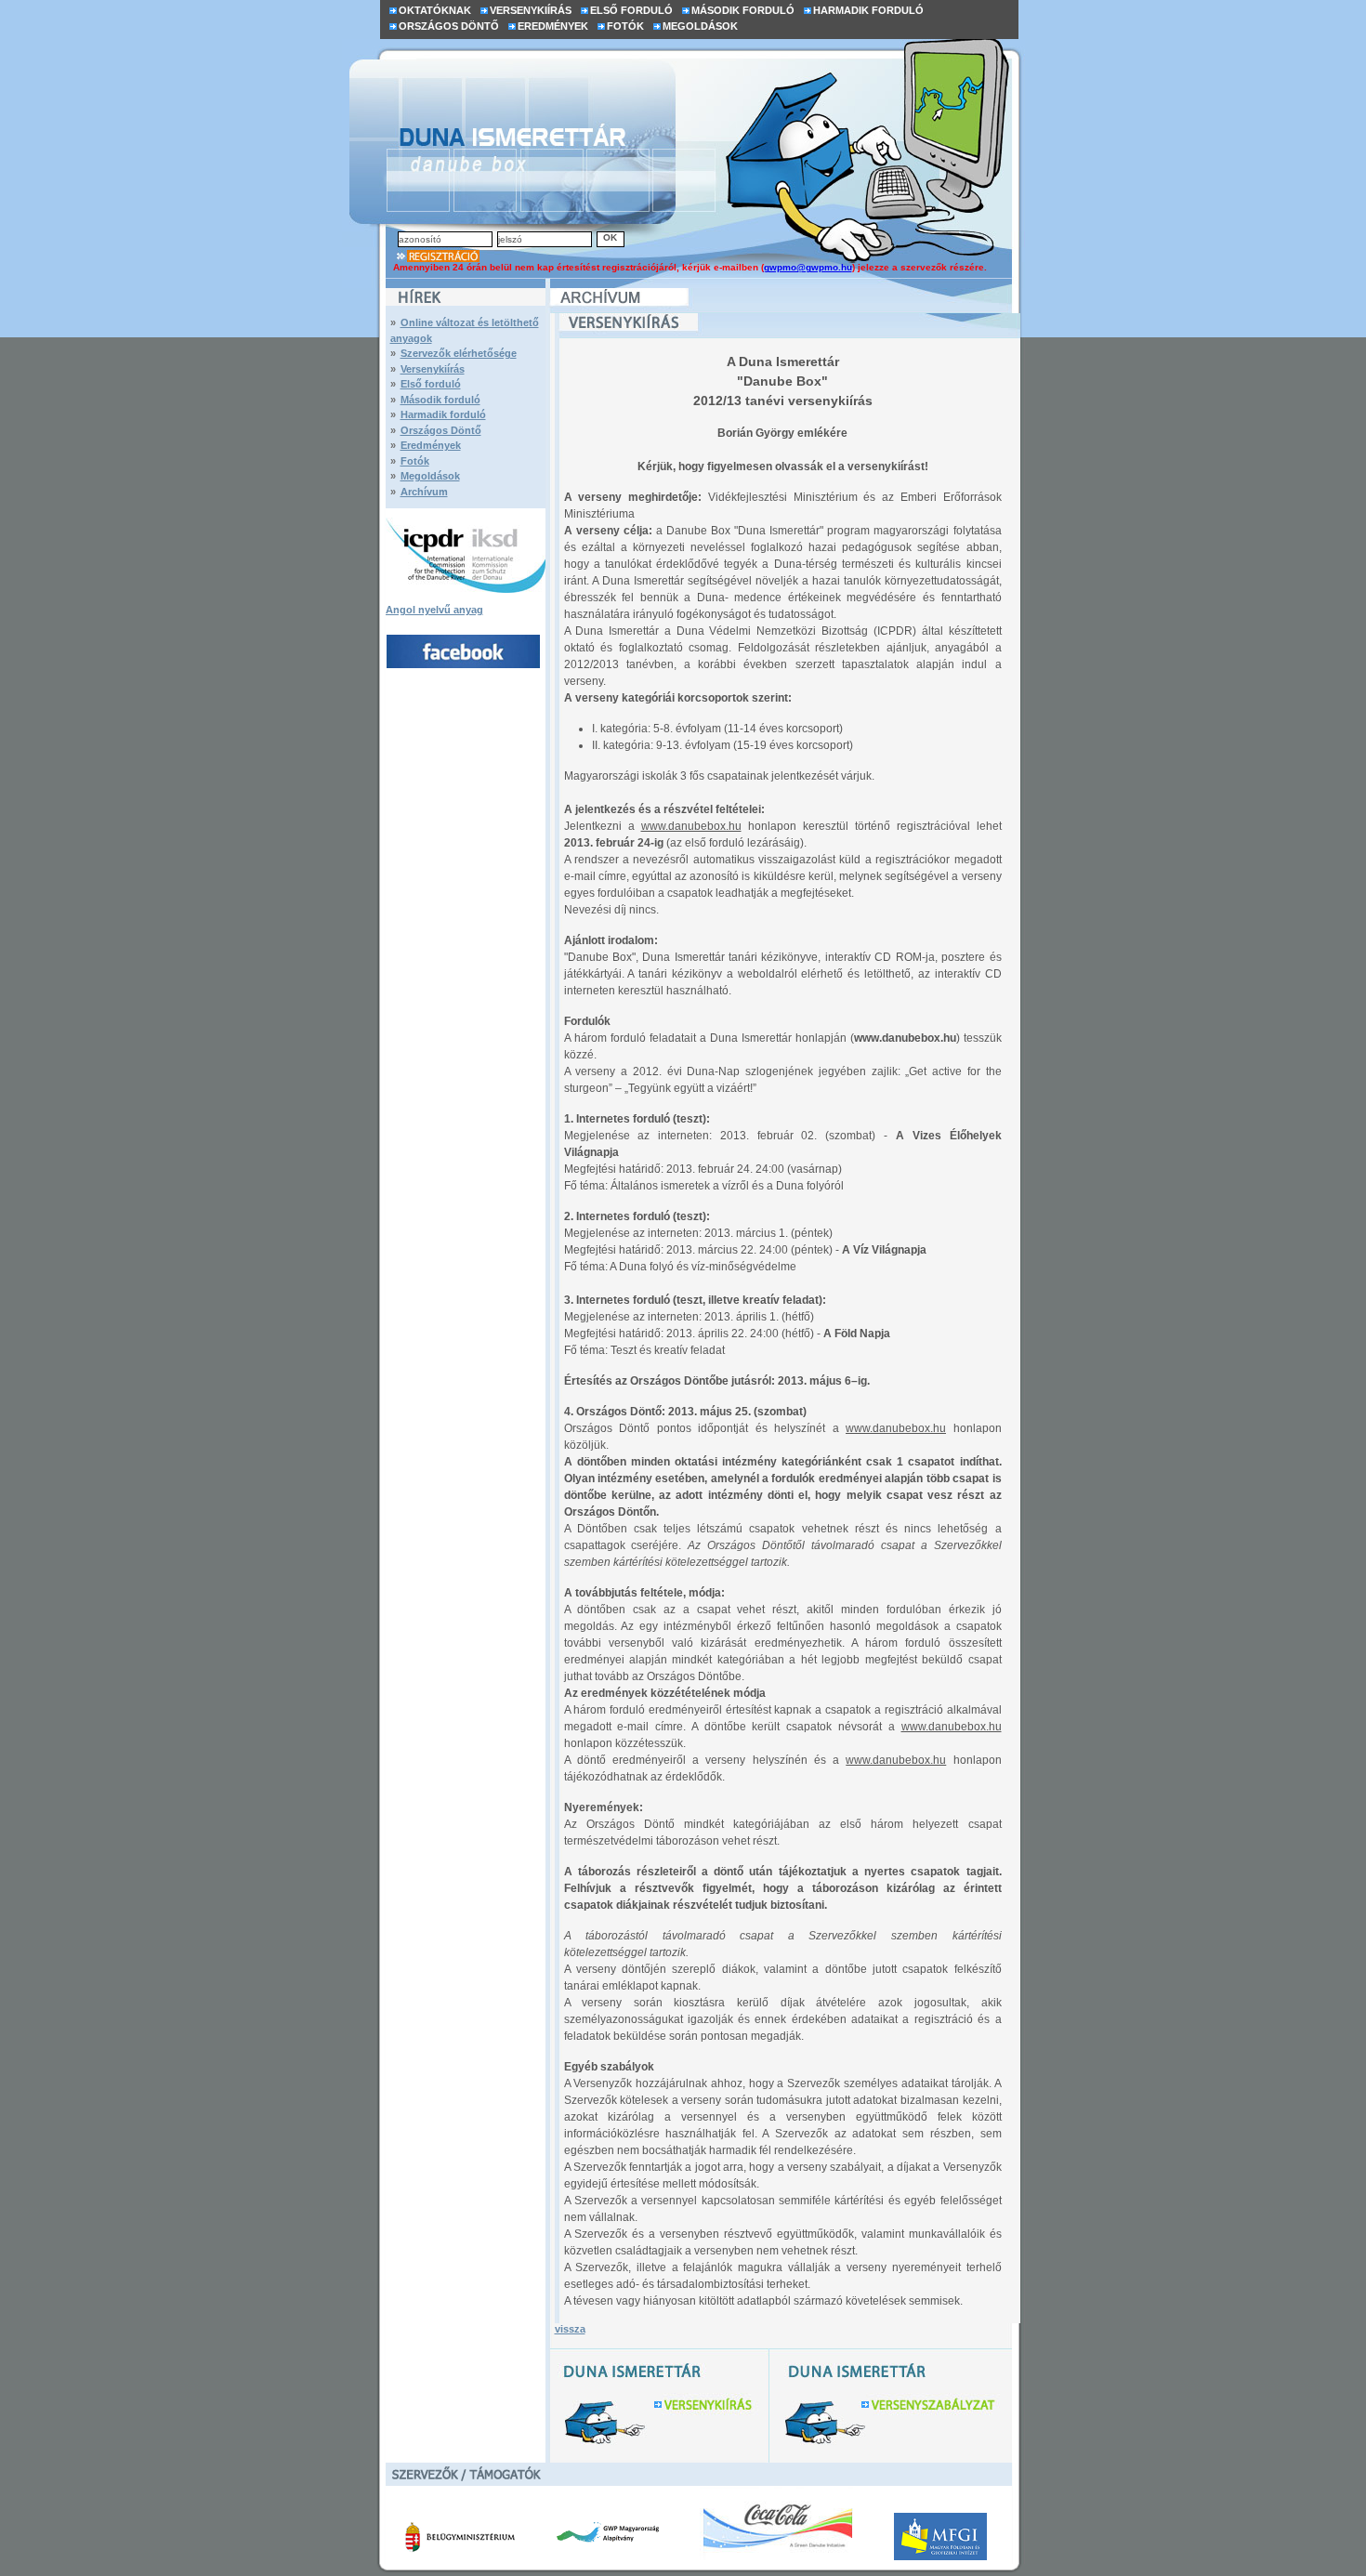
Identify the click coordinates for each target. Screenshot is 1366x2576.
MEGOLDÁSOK (700, 26)
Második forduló (440, 400)
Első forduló (431, 384)
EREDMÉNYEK (553, 26)
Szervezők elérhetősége (459, 353)
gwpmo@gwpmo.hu (808, 267)
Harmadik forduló (443, 414)
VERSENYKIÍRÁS (531, 10)
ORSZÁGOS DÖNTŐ (449, 26)
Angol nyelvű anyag (434, 610)
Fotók (415, 461)
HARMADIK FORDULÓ (868, 10)
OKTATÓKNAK (435, 10)
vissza (570, 2329)
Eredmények (431, 445)
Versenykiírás (433, 369)
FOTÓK (625, 26)
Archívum (424, 492)
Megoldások (430, 476)
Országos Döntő (441, 430)
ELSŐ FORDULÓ (631, 10)
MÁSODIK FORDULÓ (743, 10)
